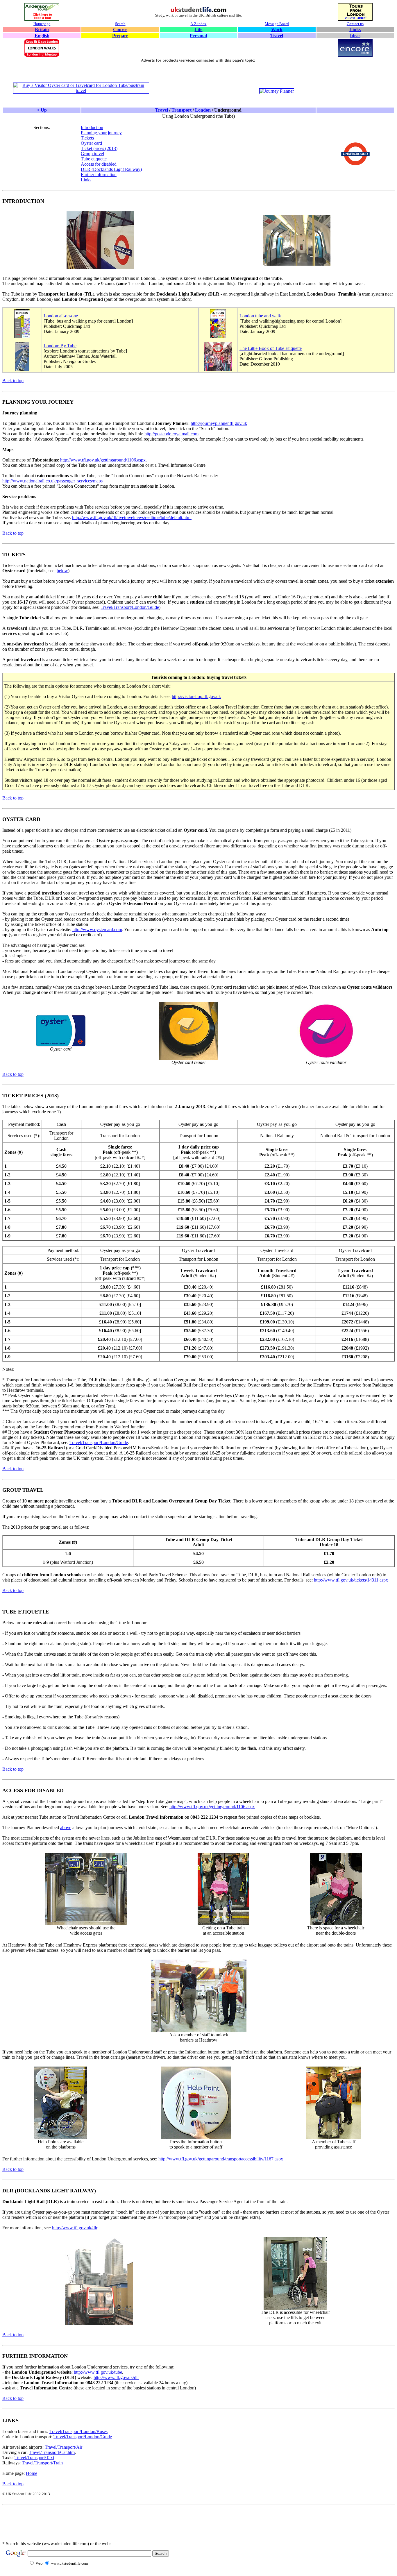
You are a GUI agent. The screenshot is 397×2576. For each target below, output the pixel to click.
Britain (42, 29)
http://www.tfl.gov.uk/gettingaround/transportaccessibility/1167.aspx (221, 2159)
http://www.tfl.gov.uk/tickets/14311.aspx (351, 1580)
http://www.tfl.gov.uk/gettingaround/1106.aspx (103, 460)
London (203, 110)
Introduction (92, 127)
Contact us (355, 24)
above (66, 1828)
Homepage (42, 24)
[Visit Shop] (81, 91)
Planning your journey (101, 133)
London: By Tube (60, 346)
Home (32, 2473)
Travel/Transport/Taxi (34, 2458)
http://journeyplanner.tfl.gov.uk (219, 423)
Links (355, 29)
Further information (99, 175)
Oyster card (91, 143)
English (42, 36)
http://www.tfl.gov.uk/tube (98, 2372)
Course (120, 29)
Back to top (13, 381)
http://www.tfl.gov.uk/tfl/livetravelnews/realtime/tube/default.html (132, 517)
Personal (198, 36)
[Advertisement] (199, 73)
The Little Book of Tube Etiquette (271, 348)
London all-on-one (61, 316)
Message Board (277, 24)
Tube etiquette (94, 159)
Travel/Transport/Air (64, 2447)
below (62, 571)
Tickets (87, 138)
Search (120, 24)
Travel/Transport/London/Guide (130, 607)
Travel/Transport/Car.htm (52, 2452)
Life (198, 29)
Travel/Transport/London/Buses (78, 2431)
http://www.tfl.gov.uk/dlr (75, 2228)
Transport (181, 110)
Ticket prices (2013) (99, 148)
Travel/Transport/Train (42, 2463)
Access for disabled (99, 164)
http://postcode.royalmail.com (171, 434)
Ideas (355, 36)
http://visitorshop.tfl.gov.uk (196, 696)
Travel (277, 36)
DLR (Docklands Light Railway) (111, 169)
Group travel (92, 154)
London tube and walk (260, 316)
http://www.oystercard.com (97, 930)
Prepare (120, 36)
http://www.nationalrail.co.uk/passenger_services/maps (52, 481)
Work (277, 29)
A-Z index (198, 24)
